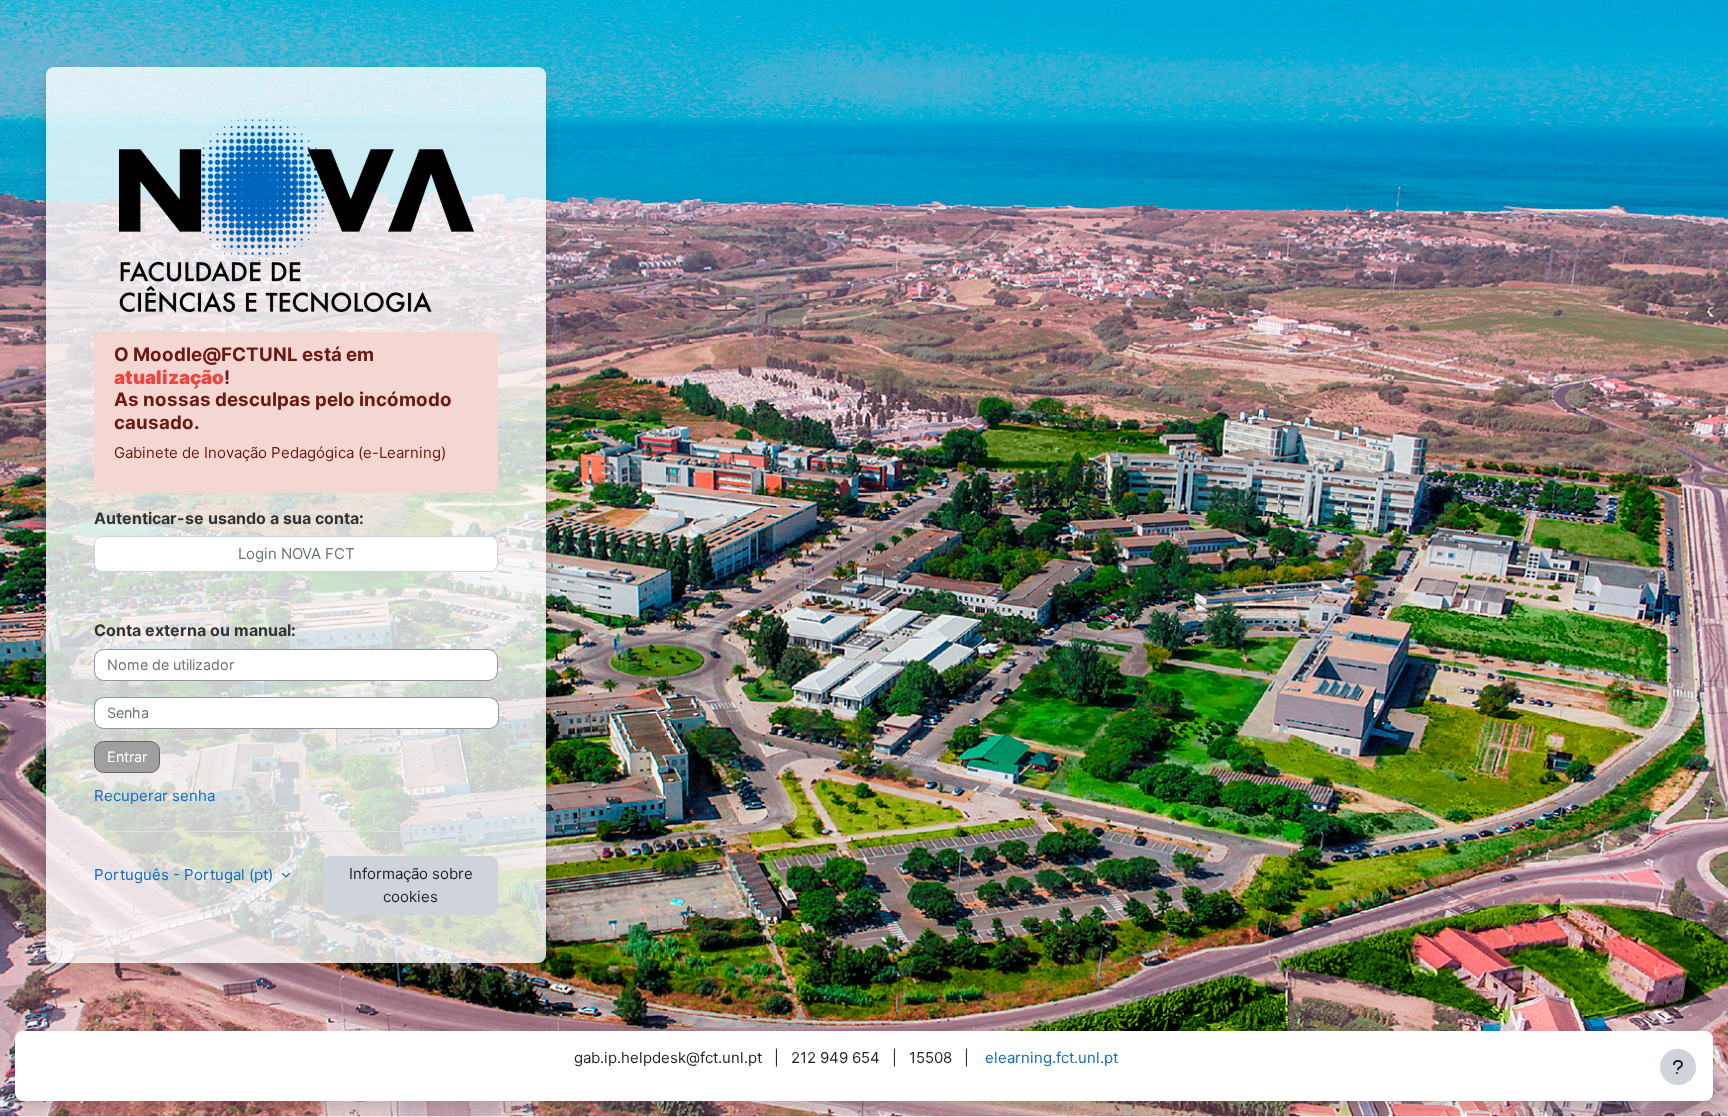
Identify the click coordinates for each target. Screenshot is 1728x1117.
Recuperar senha (154, 795)
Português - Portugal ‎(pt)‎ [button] (185, 874)
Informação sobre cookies (411, 885)
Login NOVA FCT (296, 553)
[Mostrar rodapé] (1678, 1067)
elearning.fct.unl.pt (1051, 1057)
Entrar (127, 756)
